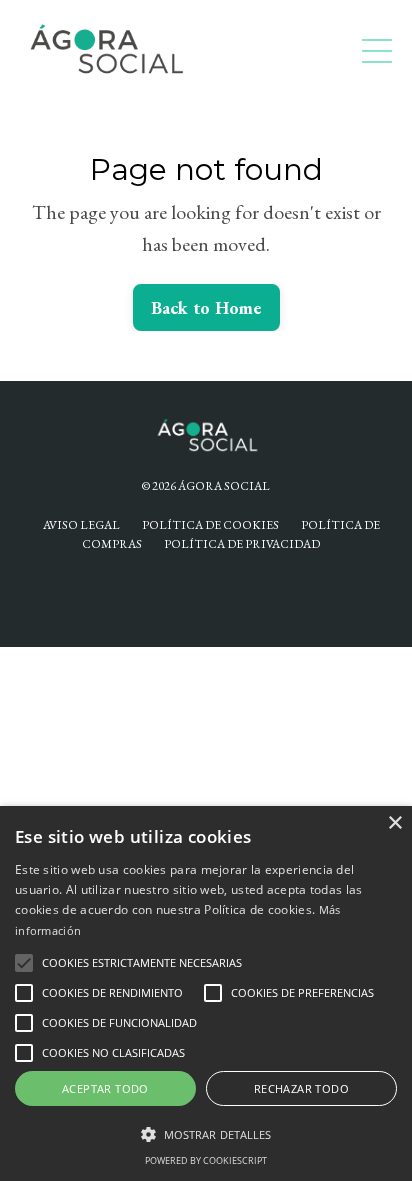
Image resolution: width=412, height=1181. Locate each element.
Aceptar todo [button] (105, 1088)
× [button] (394, 823)
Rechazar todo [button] (301, 1088)
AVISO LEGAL (81, 525)
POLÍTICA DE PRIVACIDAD (242, 544)
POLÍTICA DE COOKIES (210, 525)
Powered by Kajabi (206, 595)
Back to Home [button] (206, 307)
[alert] (206, 993)
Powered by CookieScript (206, 1160)
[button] (24, 963)
